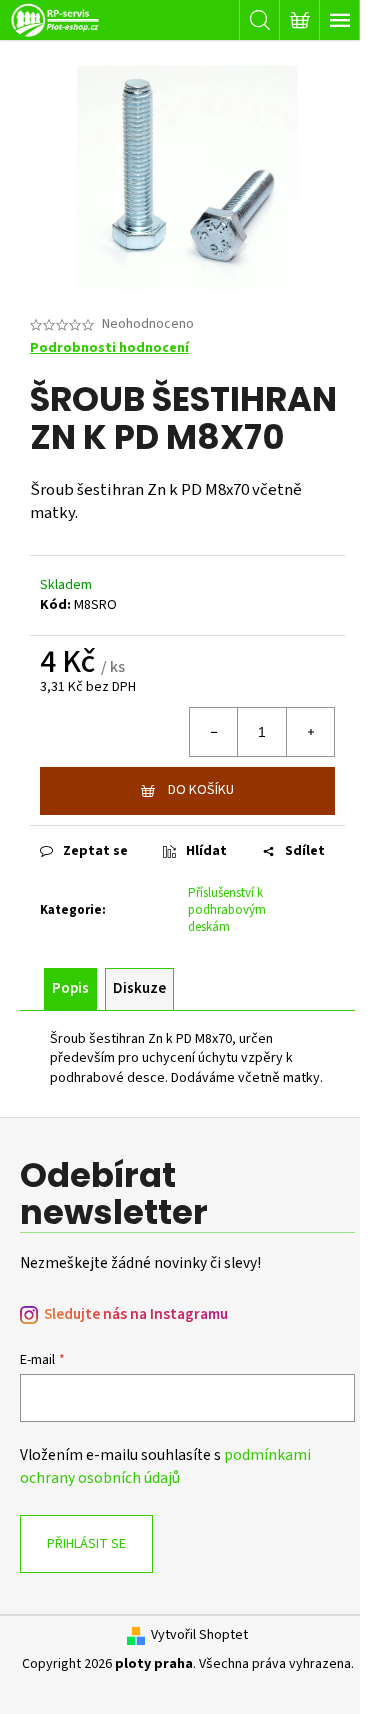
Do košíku (201, 790)
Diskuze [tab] (139, 988)
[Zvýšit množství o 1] (310, 732)
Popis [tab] (70, 988)
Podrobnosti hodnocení (109, 348)
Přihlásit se (86, 1544)
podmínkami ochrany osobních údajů (165, 1466)
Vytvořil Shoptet (199, 1635)
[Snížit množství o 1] (214, 732)
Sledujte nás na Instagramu (136, 1314)
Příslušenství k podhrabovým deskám (227, 910)
